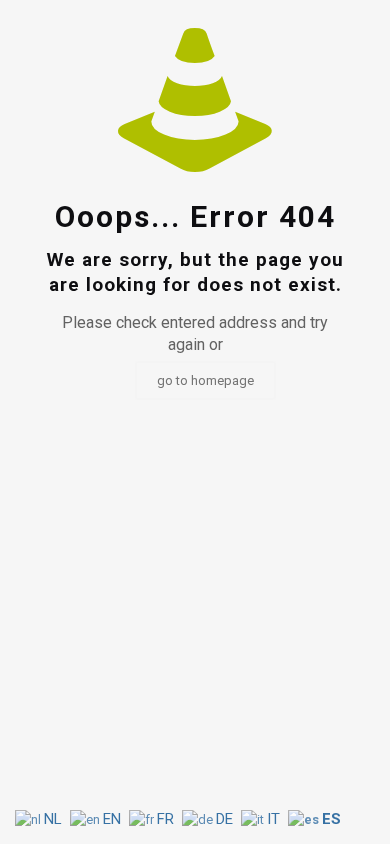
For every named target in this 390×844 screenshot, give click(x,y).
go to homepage (205, 380)
